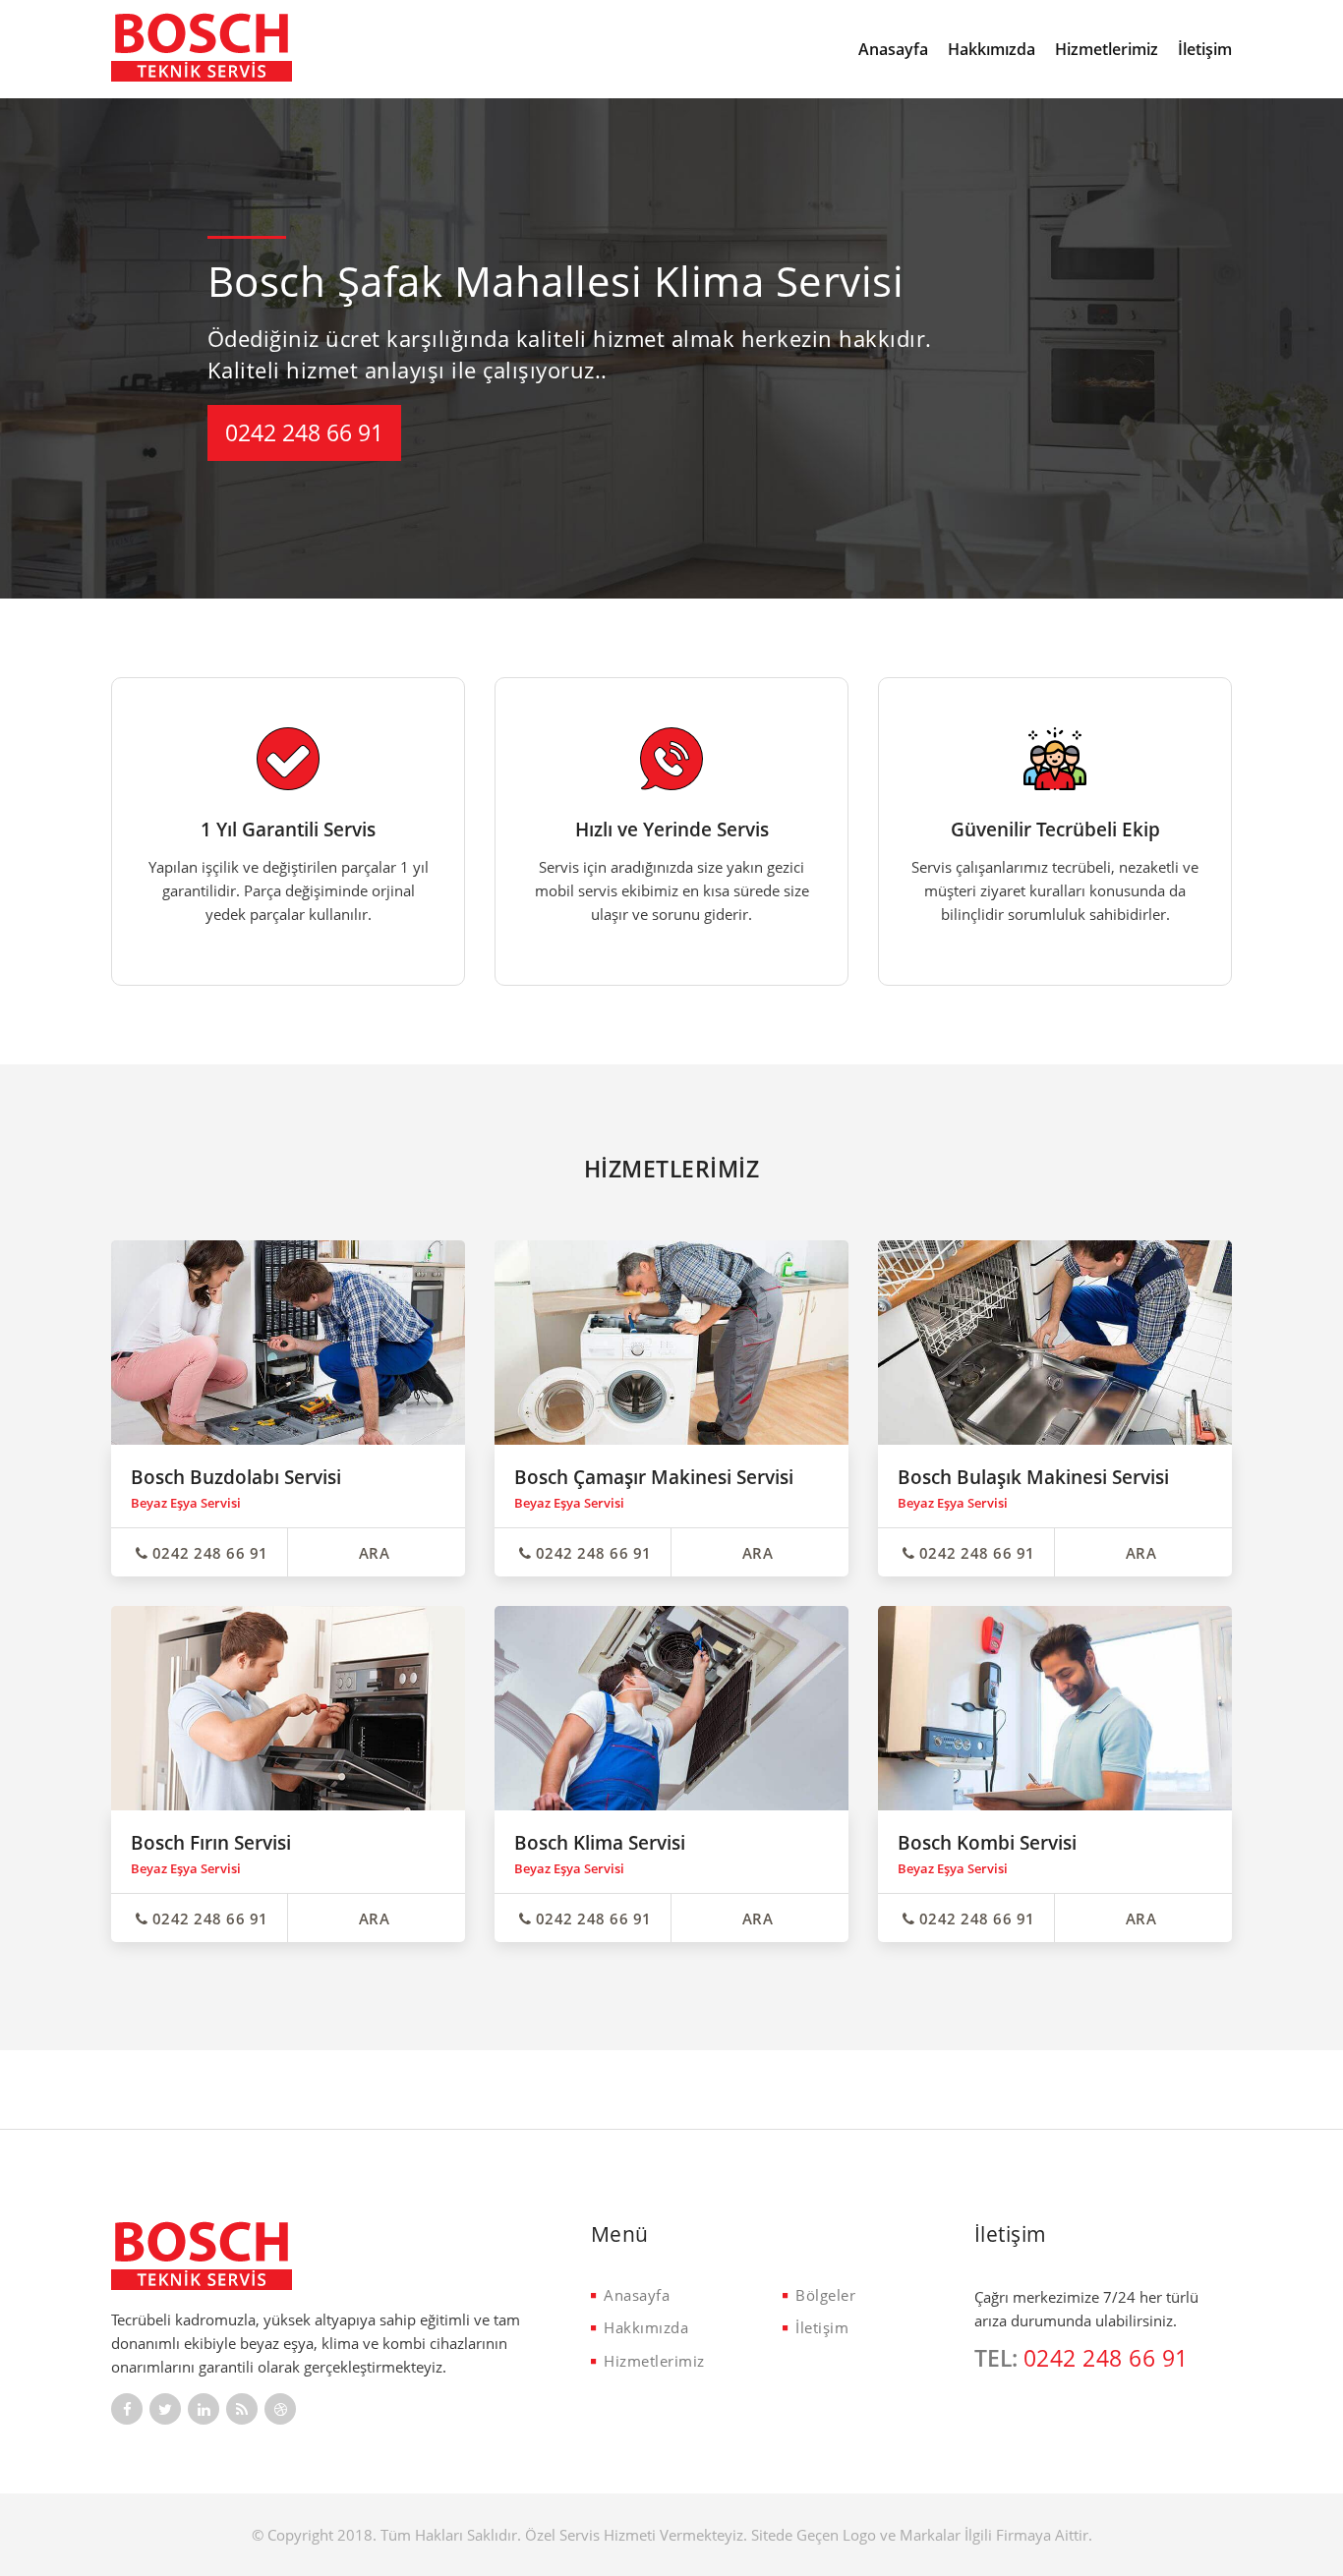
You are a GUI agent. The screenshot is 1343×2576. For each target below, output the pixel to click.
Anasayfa (893, 49)
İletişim (1205, 49)
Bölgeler (825, 2295)
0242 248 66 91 (304, 432)
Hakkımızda (992, 49)
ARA (375, 1553)
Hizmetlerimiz (1107, 49)
